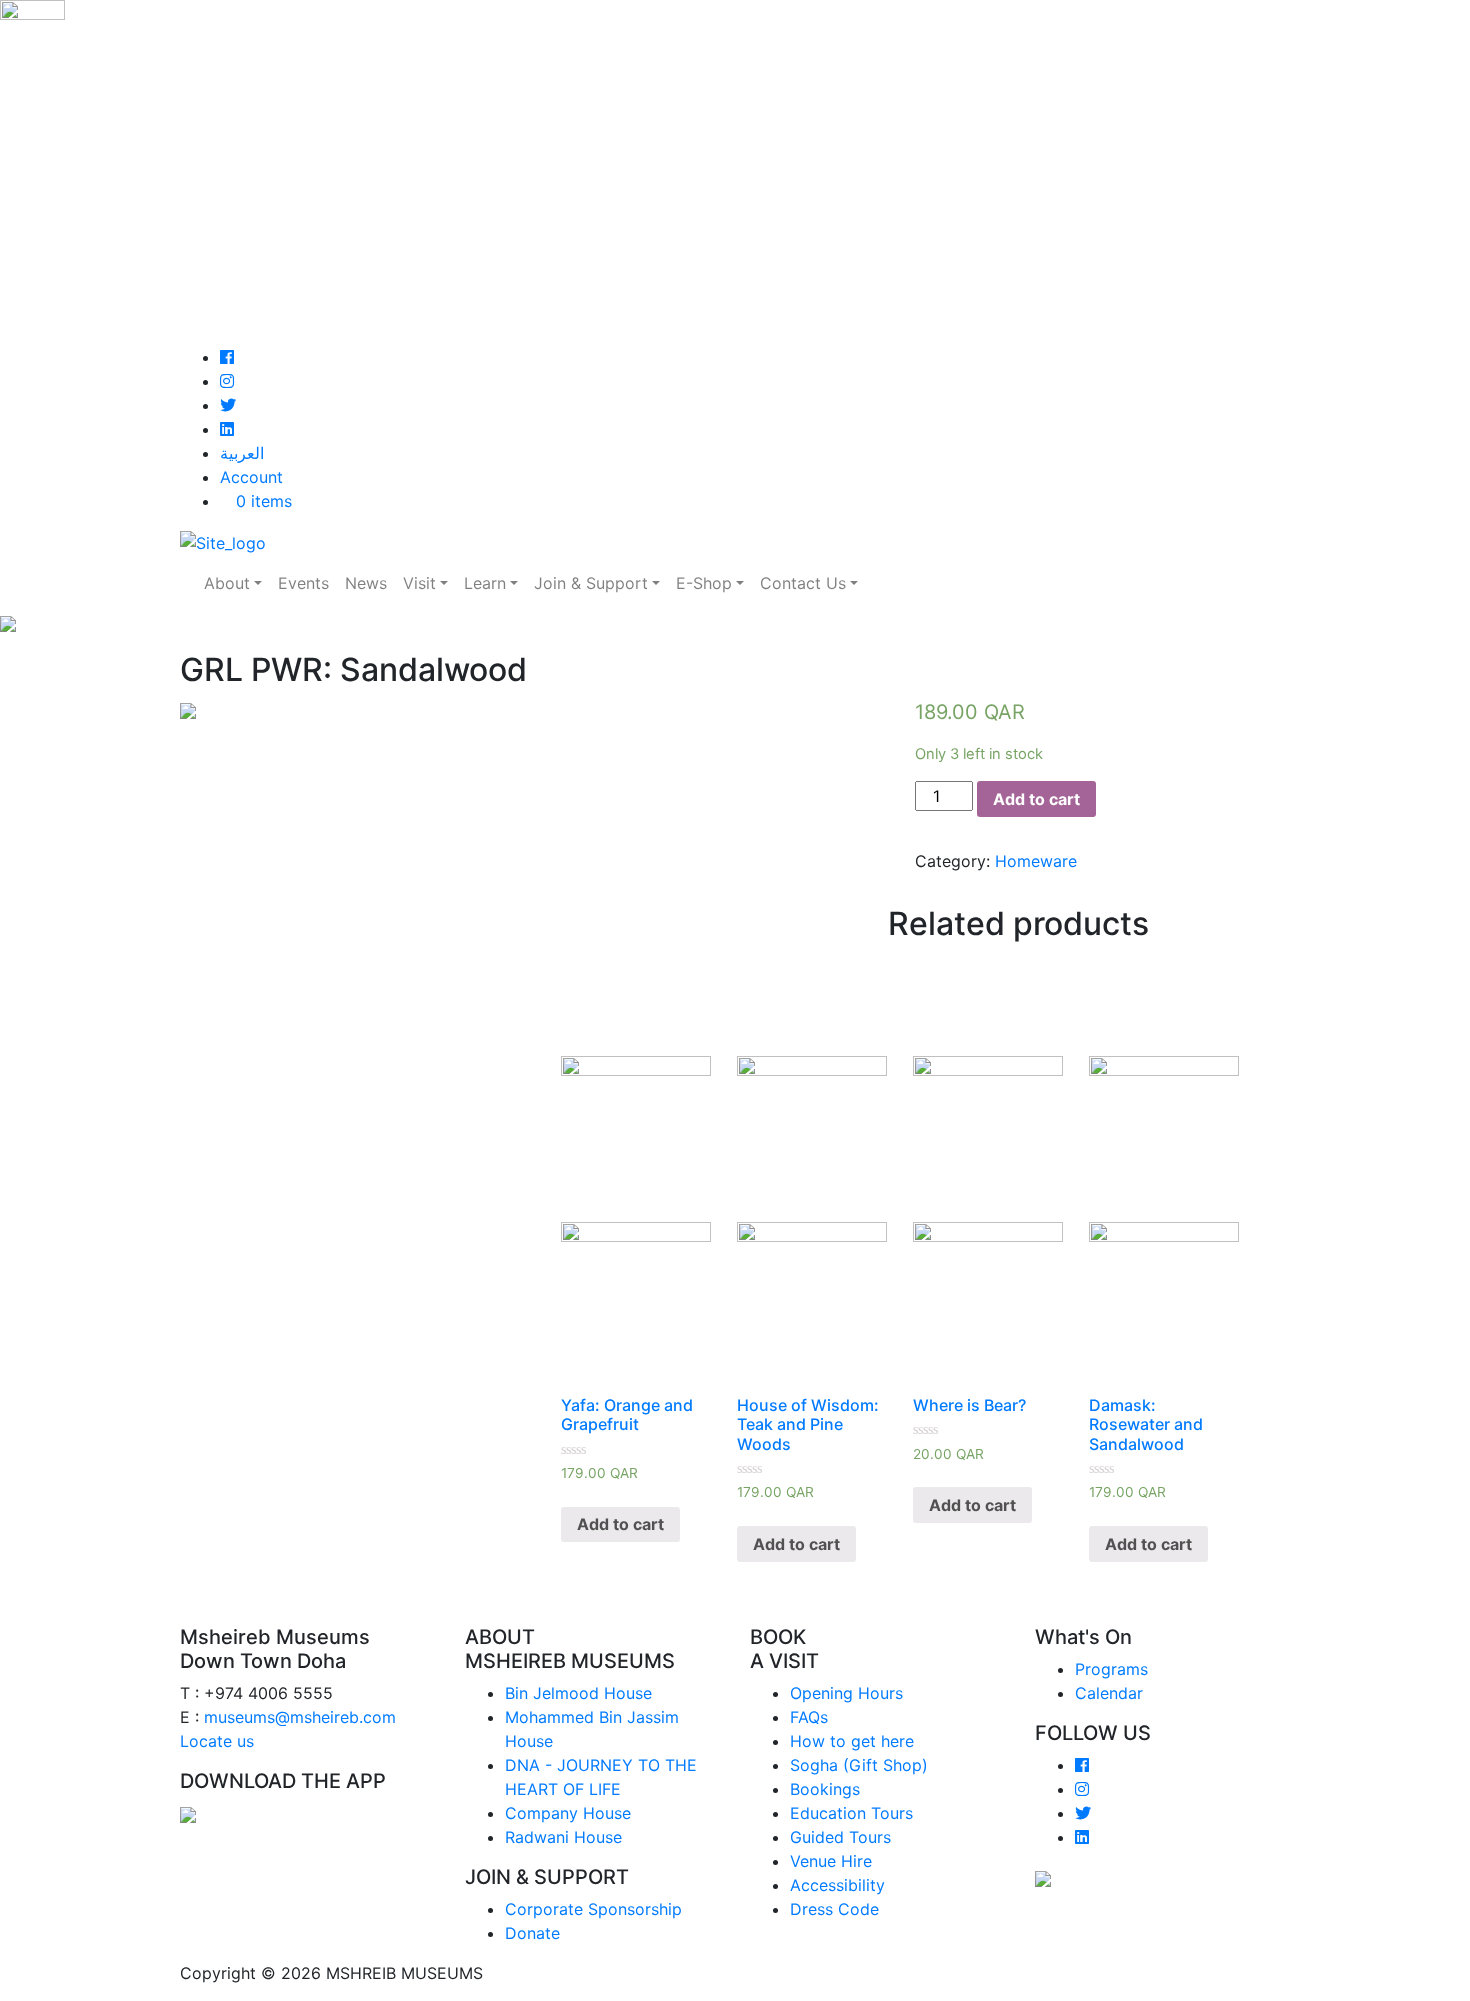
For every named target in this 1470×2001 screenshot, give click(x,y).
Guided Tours (840, 1837)
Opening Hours (846, 1693)
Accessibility (837, 1885)
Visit (419, 583)
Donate (532, 1933)
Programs (1111, 1669)
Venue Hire (831, 1861)
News (366, 583)
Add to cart (1036, 799)
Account (251, 477)
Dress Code (834, 1909)
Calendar (1109, 1693)
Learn (485, 583)
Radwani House (563, 1837)
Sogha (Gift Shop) (859, 1765)
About (227, 583)
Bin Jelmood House (578, 1693)
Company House (568, 1813)
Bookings (825, 1789)
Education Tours (851, 1813)
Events (303, 583)
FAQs (809, 1717)
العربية (242, 453)
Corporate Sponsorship (593, 1909)
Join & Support (591, 583)
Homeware (1036, 861)
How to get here (852, 1741)
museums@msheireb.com (300, 1717)
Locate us (217, 1741)
